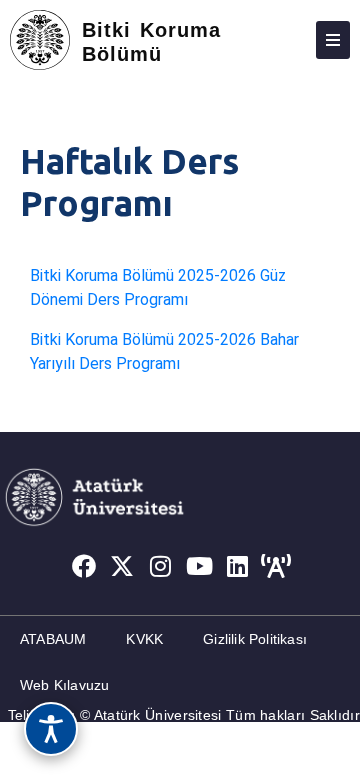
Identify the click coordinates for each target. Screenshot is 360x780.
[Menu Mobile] (333, 40)
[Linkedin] (238, 567)
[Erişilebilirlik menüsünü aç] (51, 729)
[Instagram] (161, 567)
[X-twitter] (122, 567)
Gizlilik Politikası (255, 639)
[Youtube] (200, 567)
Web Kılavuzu (64, 685)
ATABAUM (53, 639)
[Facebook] (84, 567)
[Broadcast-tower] (277, 567)
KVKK (144, 639)
